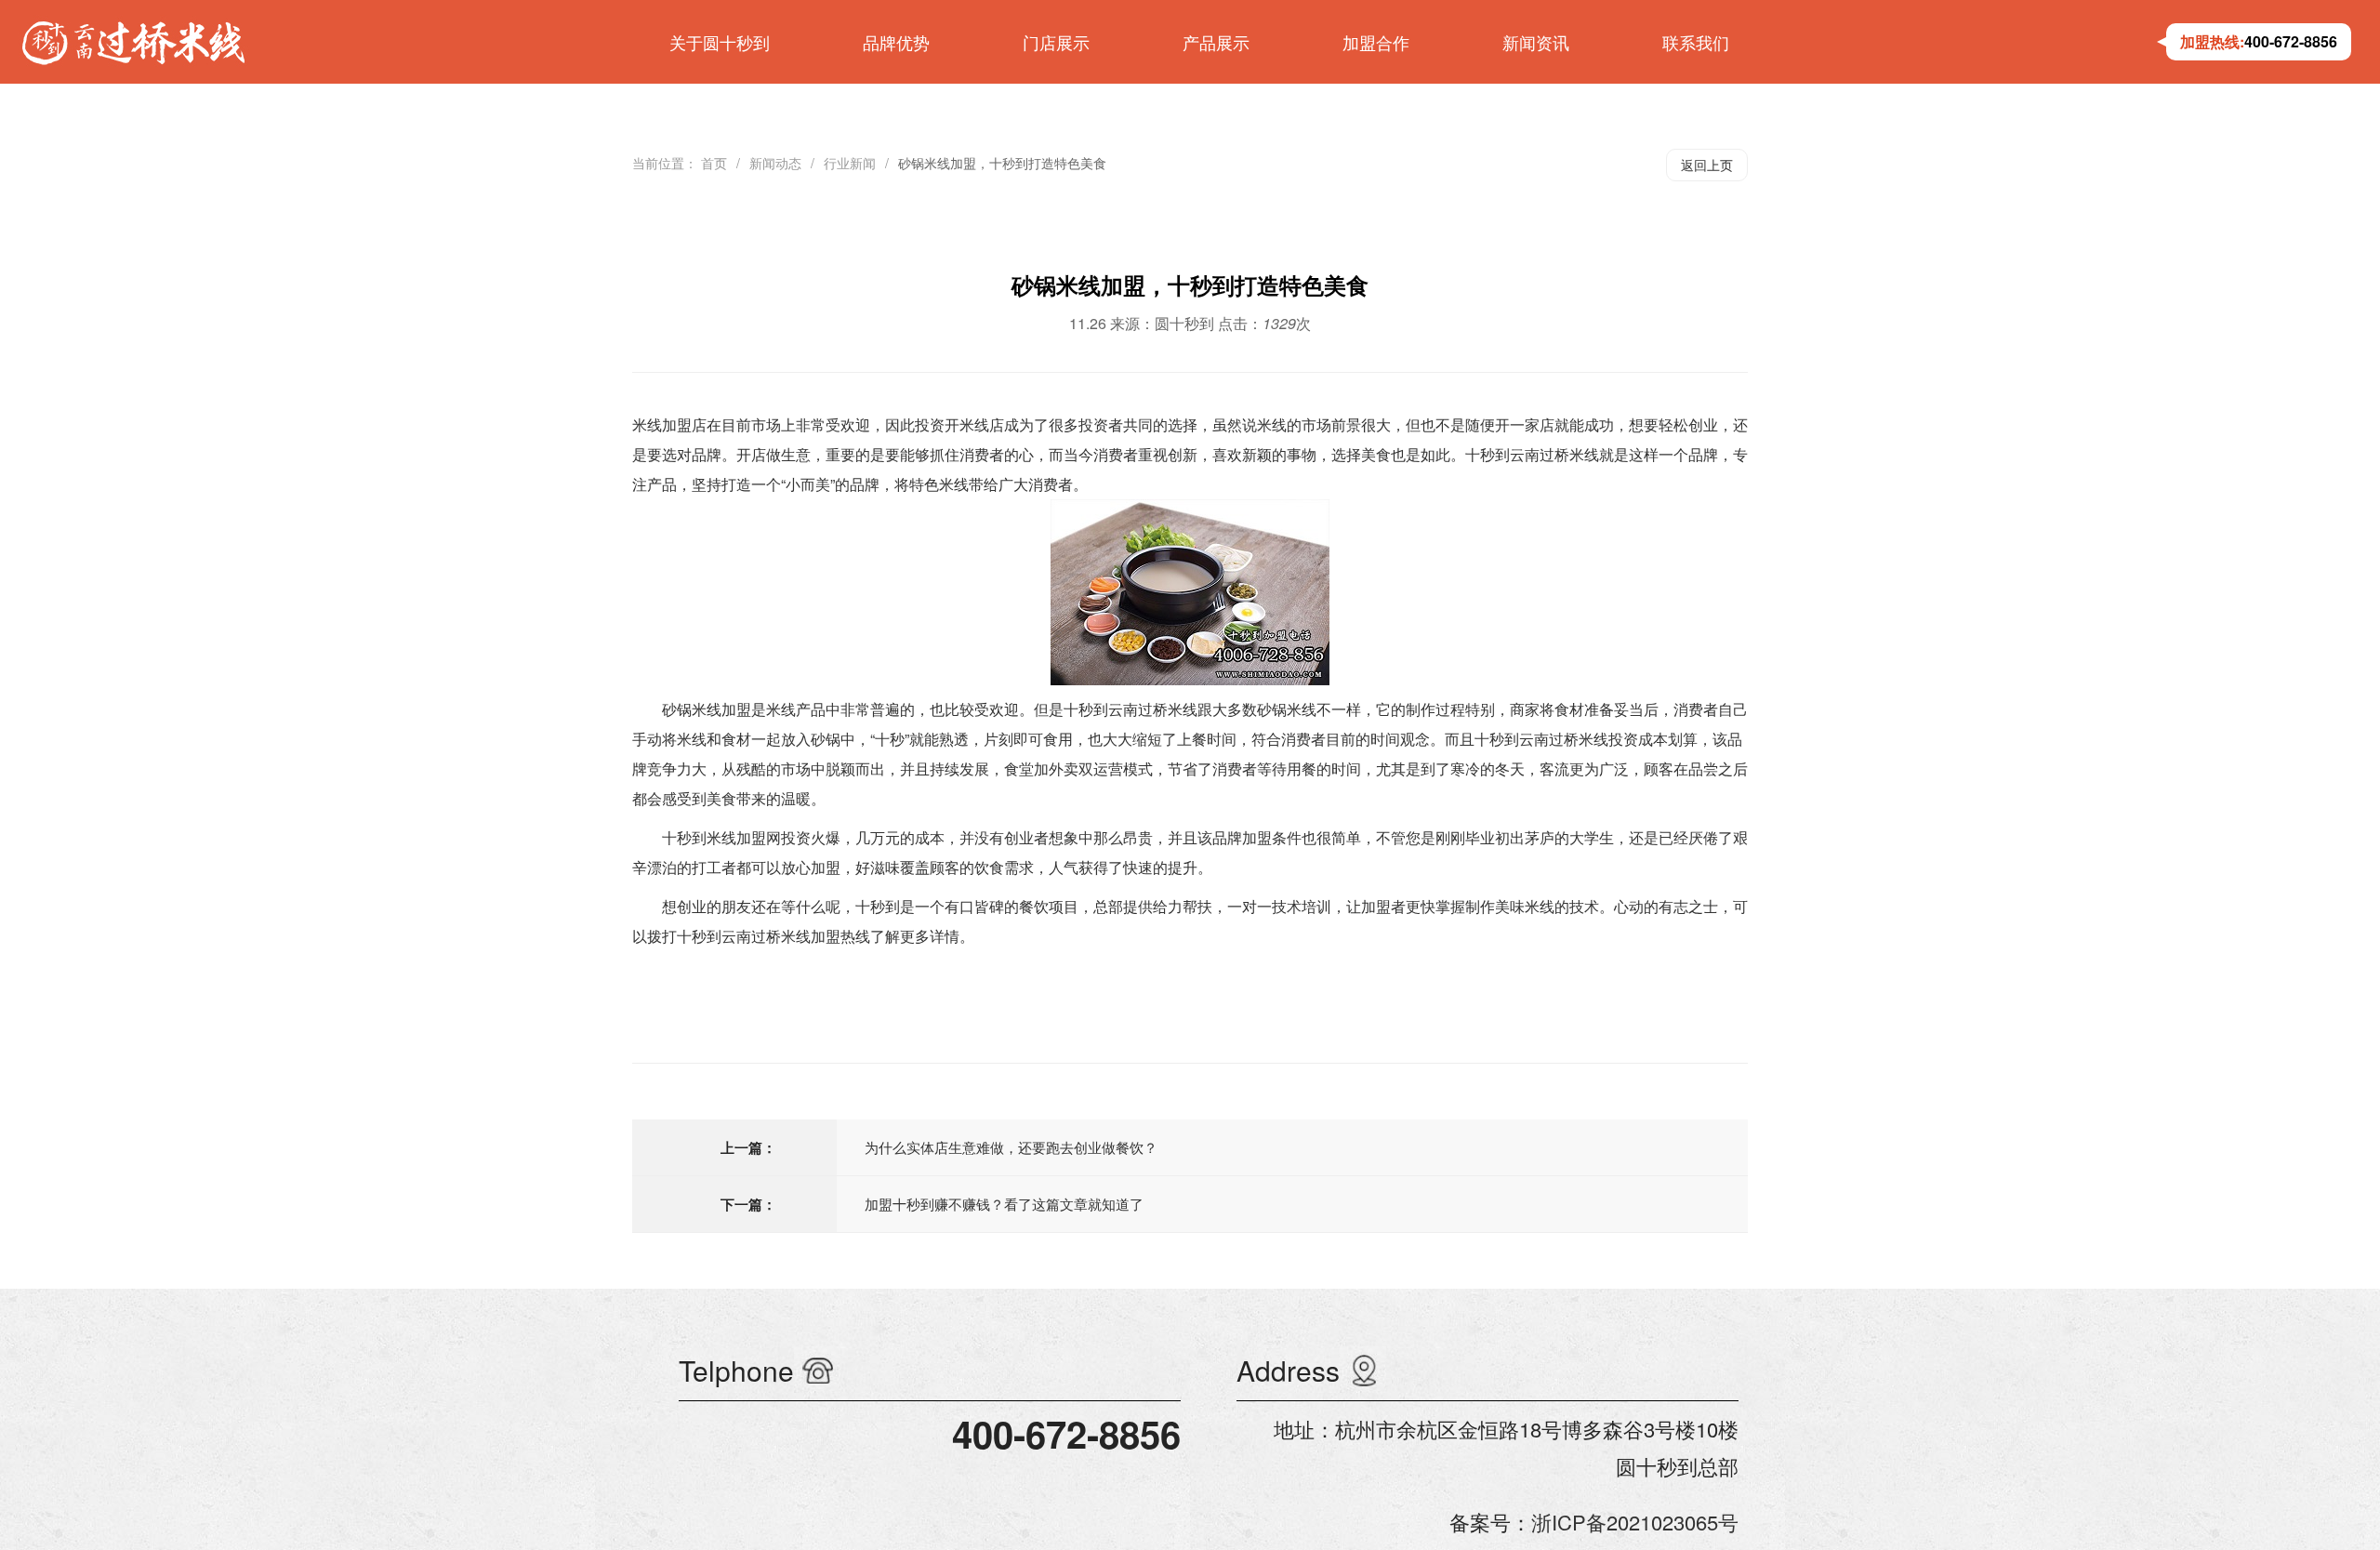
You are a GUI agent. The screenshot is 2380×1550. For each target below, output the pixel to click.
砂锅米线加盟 (707, 709)
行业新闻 (850, 163)
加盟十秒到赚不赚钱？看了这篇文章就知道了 (1004, 1204)
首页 (714, 163)
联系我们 (1696, 42)
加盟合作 (1376, 42)
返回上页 (1707, 165)
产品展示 (1216, 42)
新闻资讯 (1536, 42)
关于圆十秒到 (720, 42)
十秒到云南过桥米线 (1532, 454)
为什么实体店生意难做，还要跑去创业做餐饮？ (1011, 1147)
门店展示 (1056, 42)
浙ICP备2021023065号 (1635, 1522)
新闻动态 (775, 163)
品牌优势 (896, 42)
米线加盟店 (669, 424)
